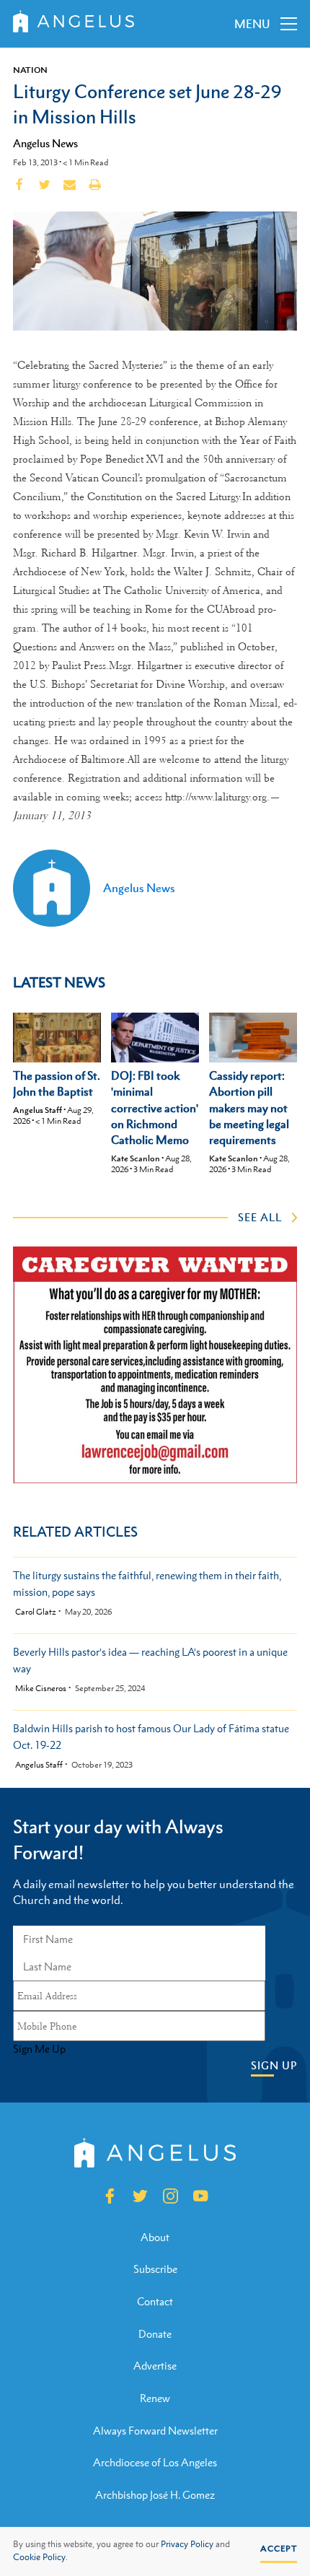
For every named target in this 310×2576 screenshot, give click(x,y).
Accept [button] (279, 2549)
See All (260, 1217)
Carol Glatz (36, 1612)
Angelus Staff (37, 1110)
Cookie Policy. (40, 2557)
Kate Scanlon (136, 1158)
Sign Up (274, 2065)
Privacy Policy (187, 2544)
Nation (30, 70)
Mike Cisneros (41, 1689)
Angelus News (45, 143)
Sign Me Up (39, 2049)
